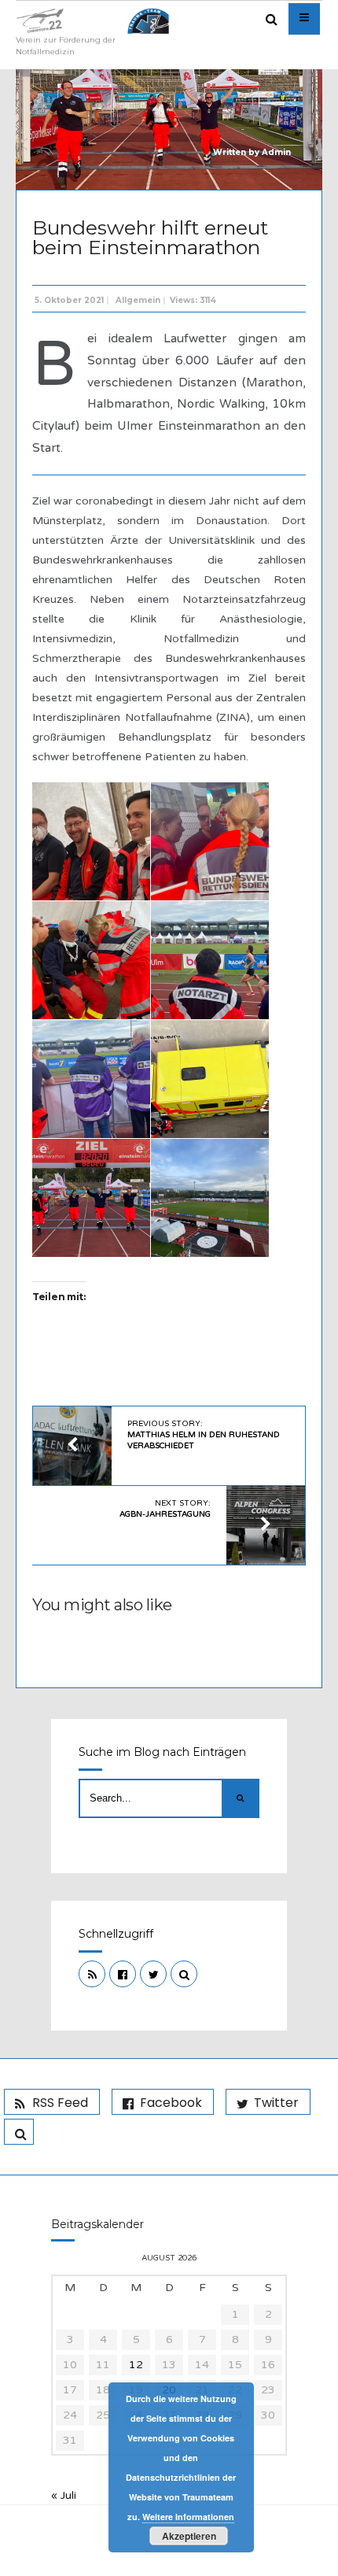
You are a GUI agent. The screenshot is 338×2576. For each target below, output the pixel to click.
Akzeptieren (189, 2536)
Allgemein (138, 300)
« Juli (64, 2495)
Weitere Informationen (188, 2517)
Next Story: (165, 1509)
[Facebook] (123, 1974)
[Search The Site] (184, 1974)
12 (136, 2365)
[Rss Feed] (92, 1974)
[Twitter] (153, 1974)
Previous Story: (204, 1435)
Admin (276, 152)
